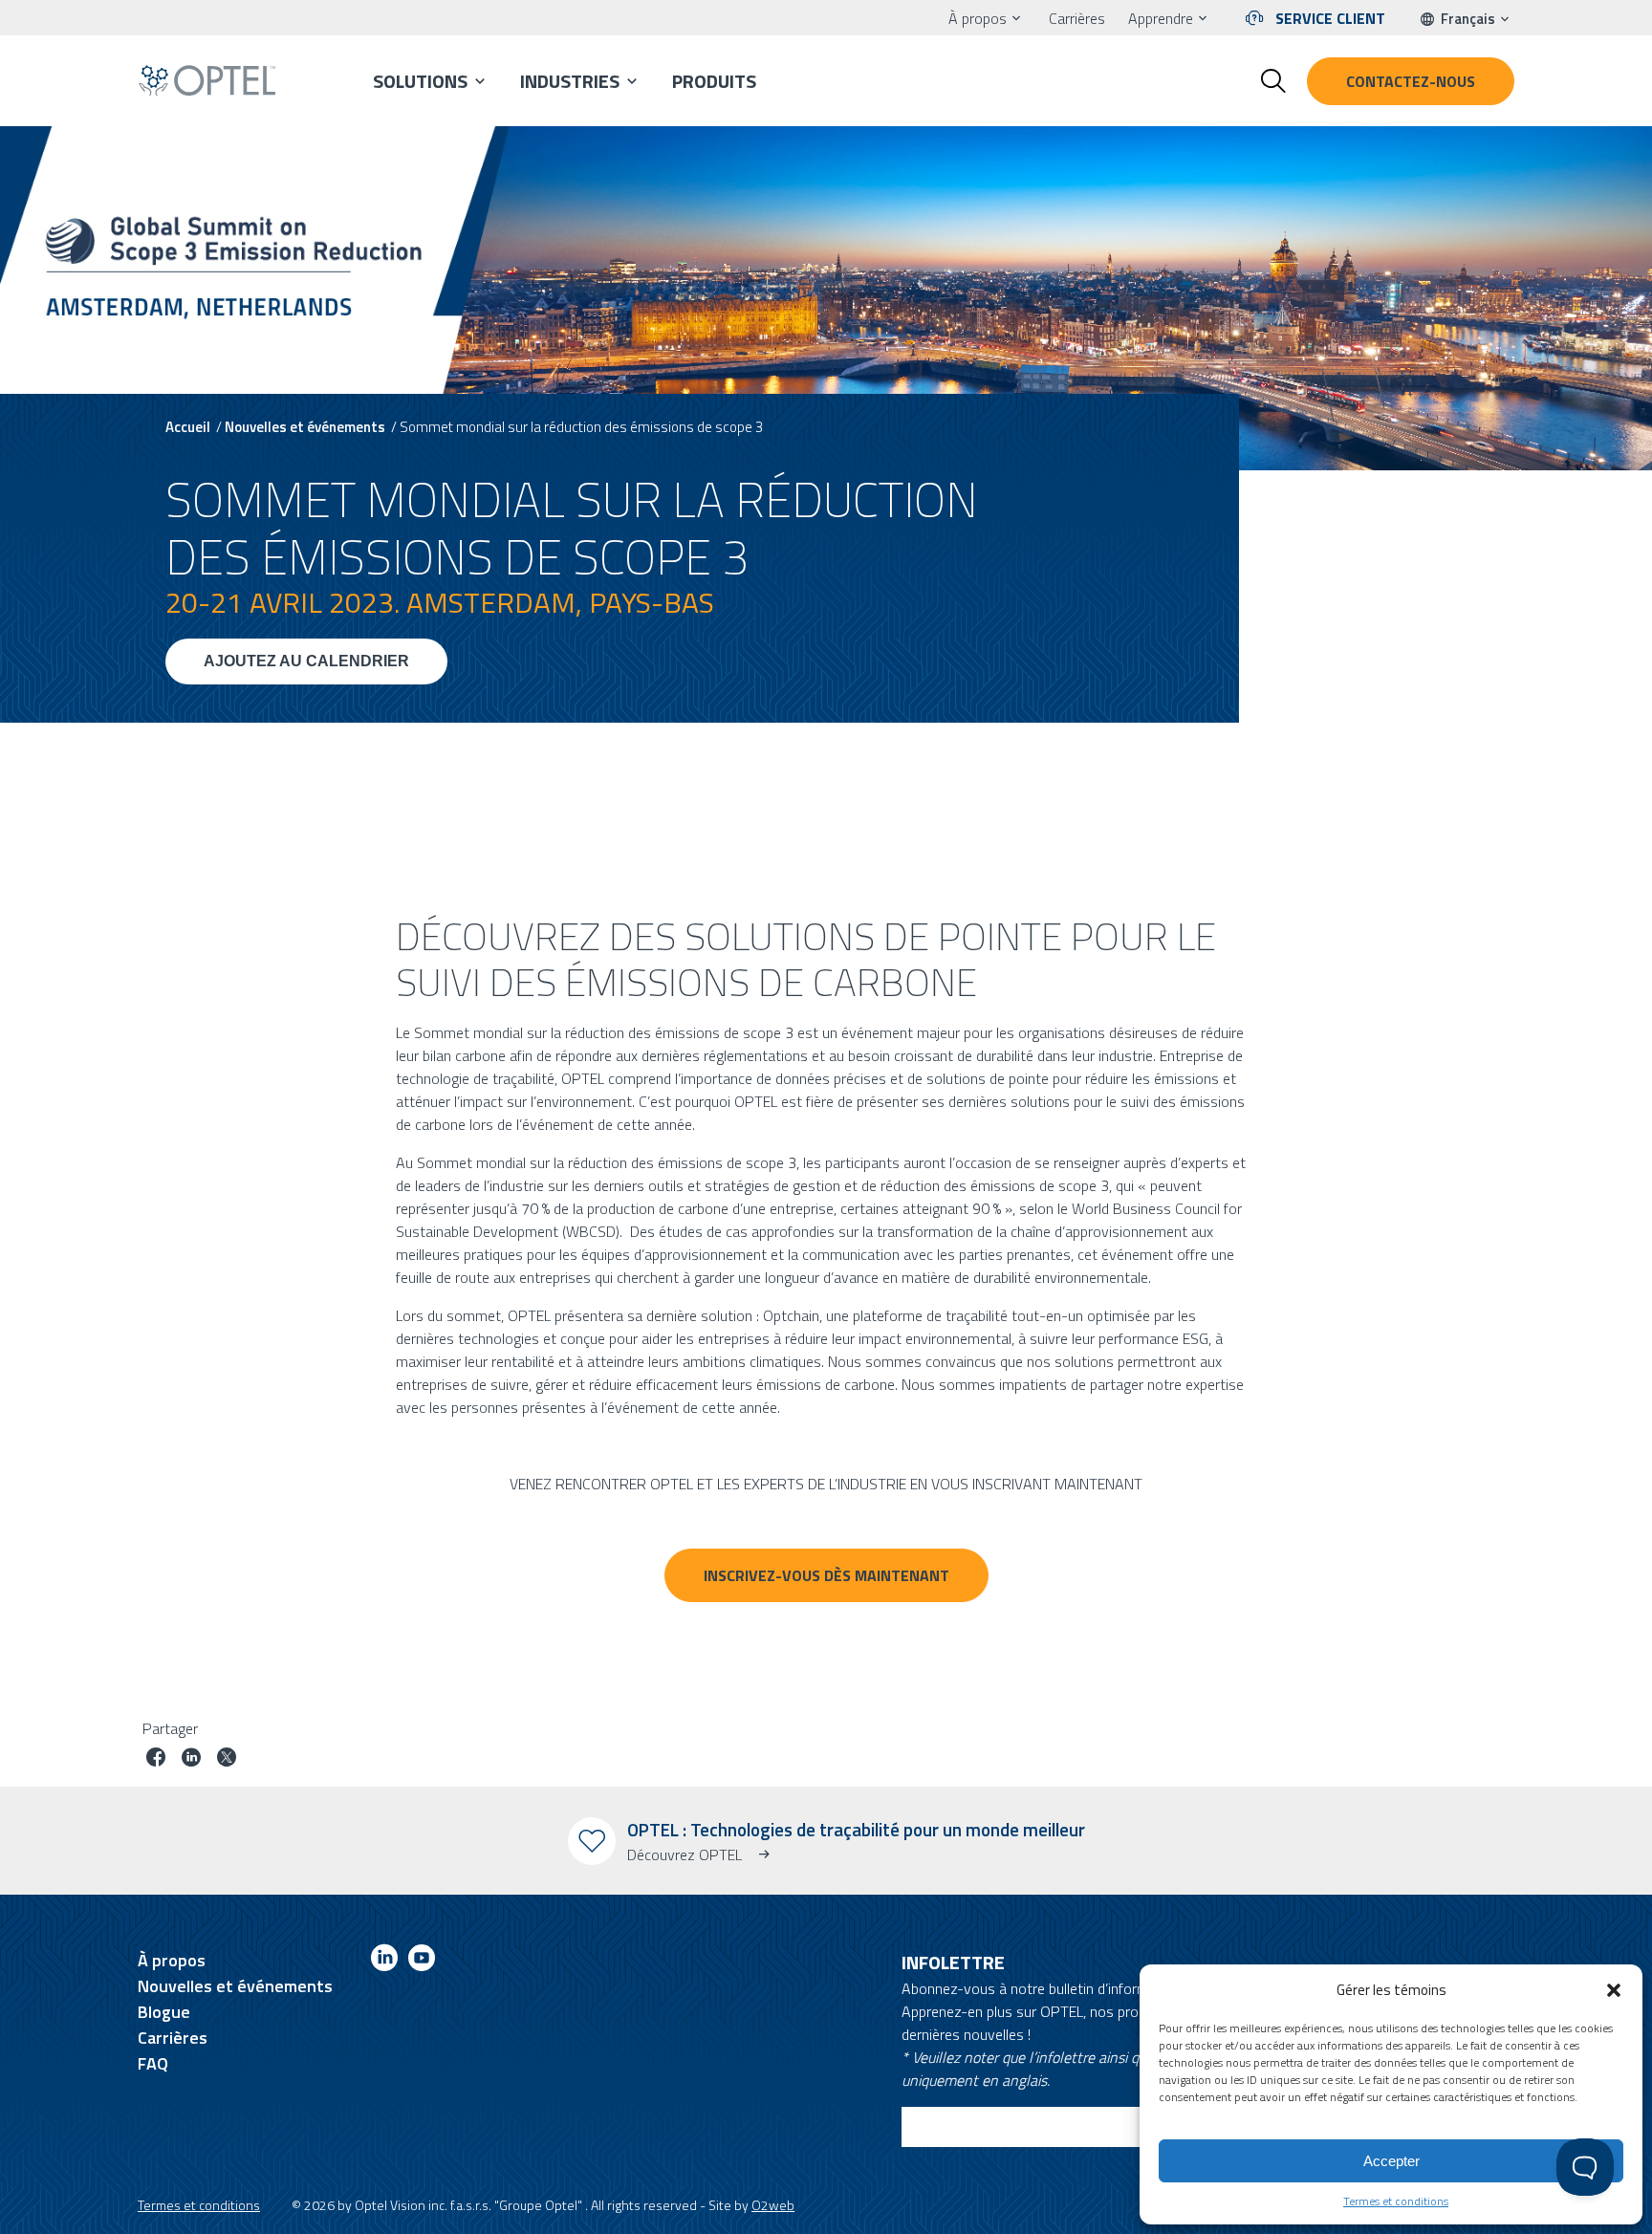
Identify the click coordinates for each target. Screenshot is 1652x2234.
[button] (1614, 1990)
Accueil (188, 427)
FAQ (153, 2063)
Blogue (164, 2012)
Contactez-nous (1411, 81)
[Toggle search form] (1273, 81)
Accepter (1391, 2161)
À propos (978, 18)
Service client (1330, 18)
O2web (773, 2205)
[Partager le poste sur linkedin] (191, 1759)
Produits (714, 81)
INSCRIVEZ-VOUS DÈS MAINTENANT (826, 1575)
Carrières (1077, 18)
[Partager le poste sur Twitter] (227, 1759)
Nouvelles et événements (305, 427)
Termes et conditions (1396, 2201)
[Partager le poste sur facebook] (156, 1759)
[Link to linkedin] (384, 1961)
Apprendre (1161, 18)
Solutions (420, 81)
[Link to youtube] (422, 1961)
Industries (570, 81)
